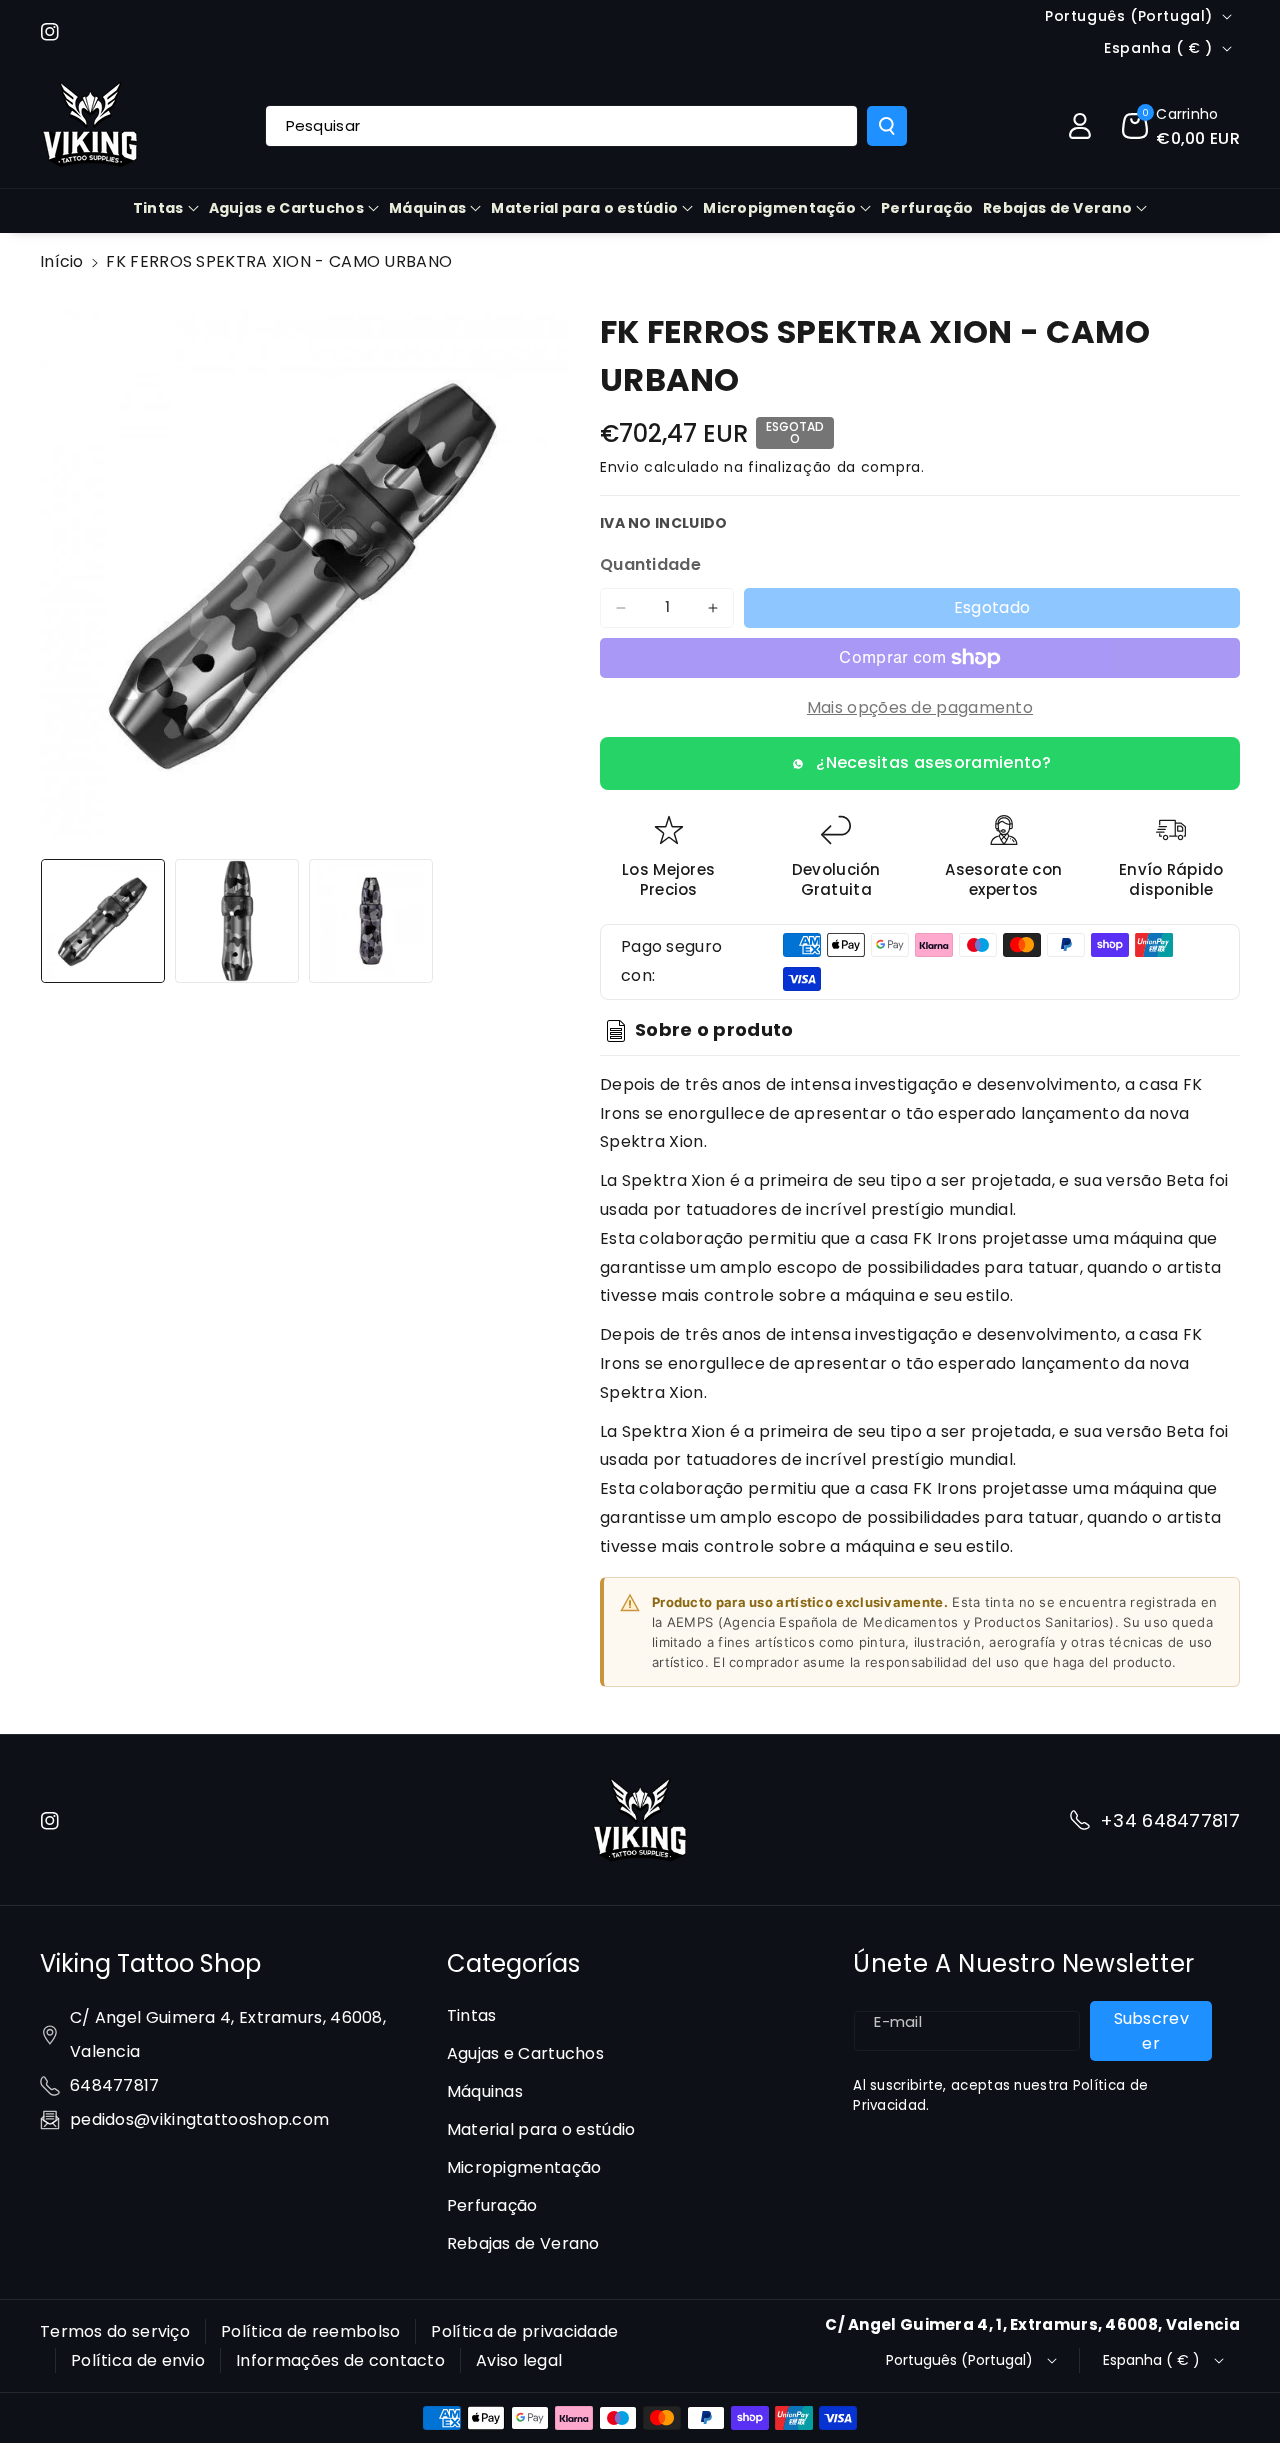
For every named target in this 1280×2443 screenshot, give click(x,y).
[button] (1181, 126)
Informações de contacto (340, 2360)
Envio (620, 467)
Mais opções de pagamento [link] (920, 707)
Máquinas (427, 208)
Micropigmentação (779, 208)
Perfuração (492, 2205)
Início (62, 261)
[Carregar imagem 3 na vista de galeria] (371, 921)
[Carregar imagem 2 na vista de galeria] (237, 921)
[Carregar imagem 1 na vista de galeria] (103, 921)
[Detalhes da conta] (1080, 126)
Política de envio (138, 2360)
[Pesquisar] (887, 126)
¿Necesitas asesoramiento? (934, 762)
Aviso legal (519, 2360)
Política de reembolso (310, 2331)
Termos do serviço (115, 2331)
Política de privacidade (524, 2331)
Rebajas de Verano (1057, 208)
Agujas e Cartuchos (286, 208)
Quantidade (650, 564)
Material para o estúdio (584, 208)
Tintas (158, 208)
